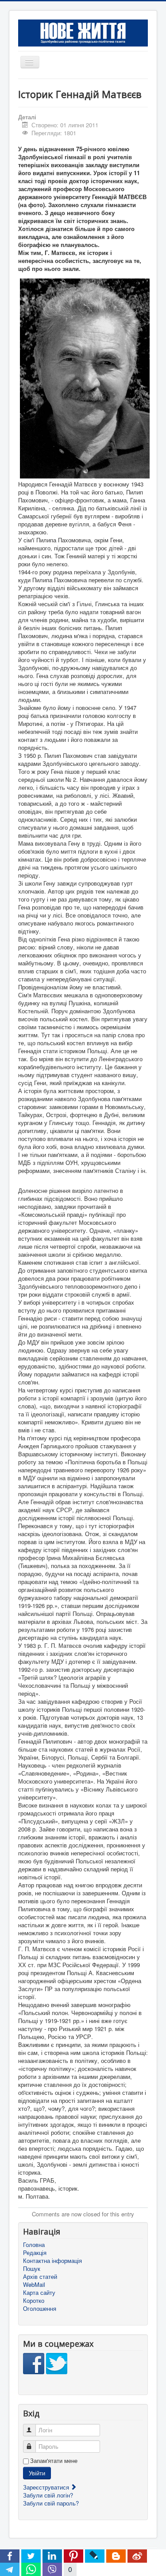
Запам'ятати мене (54, 2461)
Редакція (35, 2253)
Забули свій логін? (48, 2495)
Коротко (34, 2301)
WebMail (34, 2285)
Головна (34, 2245)
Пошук (32, 2269)
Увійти (37, 2473)
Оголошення (40, 2309)
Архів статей (40, 2277)
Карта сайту (39, 2293)
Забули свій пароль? (51, 2503)
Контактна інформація (52, 2261)
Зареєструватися (47, 2487)
